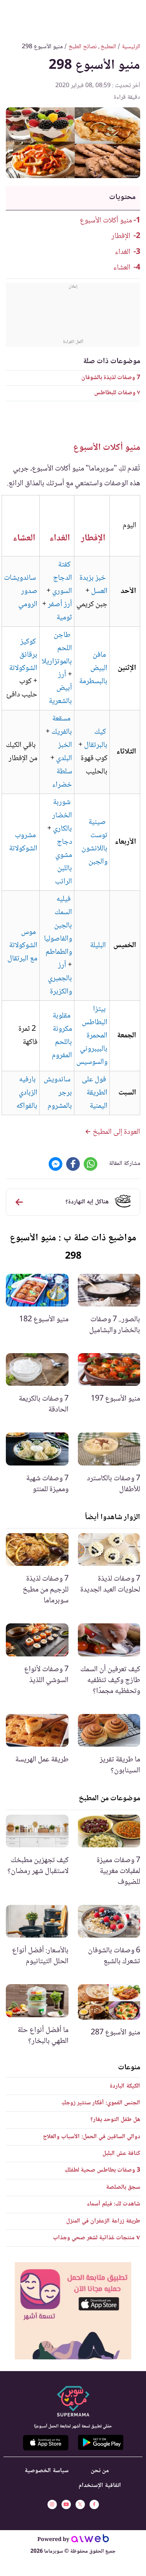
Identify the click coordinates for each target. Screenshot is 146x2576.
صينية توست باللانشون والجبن (94, 842)
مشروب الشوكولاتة (23, 842)
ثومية (64, 618)
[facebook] (94, 2504)
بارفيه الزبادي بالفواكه (27, 1093)
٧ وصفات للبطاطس (117, 393)
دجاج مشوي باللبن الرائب (63, 862)
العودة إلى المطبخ (116, 1132)
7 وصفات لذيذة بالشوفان (111, 378)
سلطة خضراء (62, 778)
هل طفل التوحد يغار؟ (115, 2120)
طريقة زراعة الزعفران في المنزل (103, 2221)
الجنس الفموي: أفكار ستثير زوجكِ (101, 2103)
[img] (73, 2311)
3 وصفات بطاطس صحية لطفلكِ (102, 2170)
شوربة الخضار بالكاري (62, 816)
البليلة (98, 946)
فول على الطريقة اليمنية (95, 1093)
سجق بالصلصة (123, 2187)
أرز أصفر (60, 605)
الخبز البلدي (64, 752)
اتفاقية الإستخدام (100, 2486)
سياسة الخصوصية (47, 2471)
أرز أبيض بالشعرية (60, 688)
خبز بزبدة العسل (93, 585)
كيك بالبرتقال (96, 739)
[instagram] (52, 2504)
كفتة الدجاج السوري (62, 578)
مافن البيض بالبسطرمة (93, 668)
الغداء (123, 252)
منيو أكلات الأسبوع (106, 221)
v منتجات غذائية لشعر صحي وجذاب (97, 2238)
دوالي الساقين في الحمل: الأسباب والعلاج (91, 2137)
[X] (80, 2504)
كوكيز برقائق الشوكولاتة (23, 655)
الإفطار (121, 236)
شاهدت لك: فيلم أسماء (113, 2204)
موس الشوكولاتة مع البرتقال (22, 946)
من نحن (100, 2471)
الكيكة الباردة (125, 2086)
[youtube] (66, 2504)
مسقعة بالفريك (62, 726)
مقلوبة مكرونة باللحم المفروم (62, 1036)
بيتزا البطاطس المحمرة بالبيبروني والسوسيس (92, 1036)
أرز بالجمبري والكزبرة (60, 979)
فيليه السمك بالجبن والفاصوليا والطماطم (58, 926)
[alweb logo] (90, 2540)
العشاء (122, 268)
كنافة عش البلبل (121, 2154)
